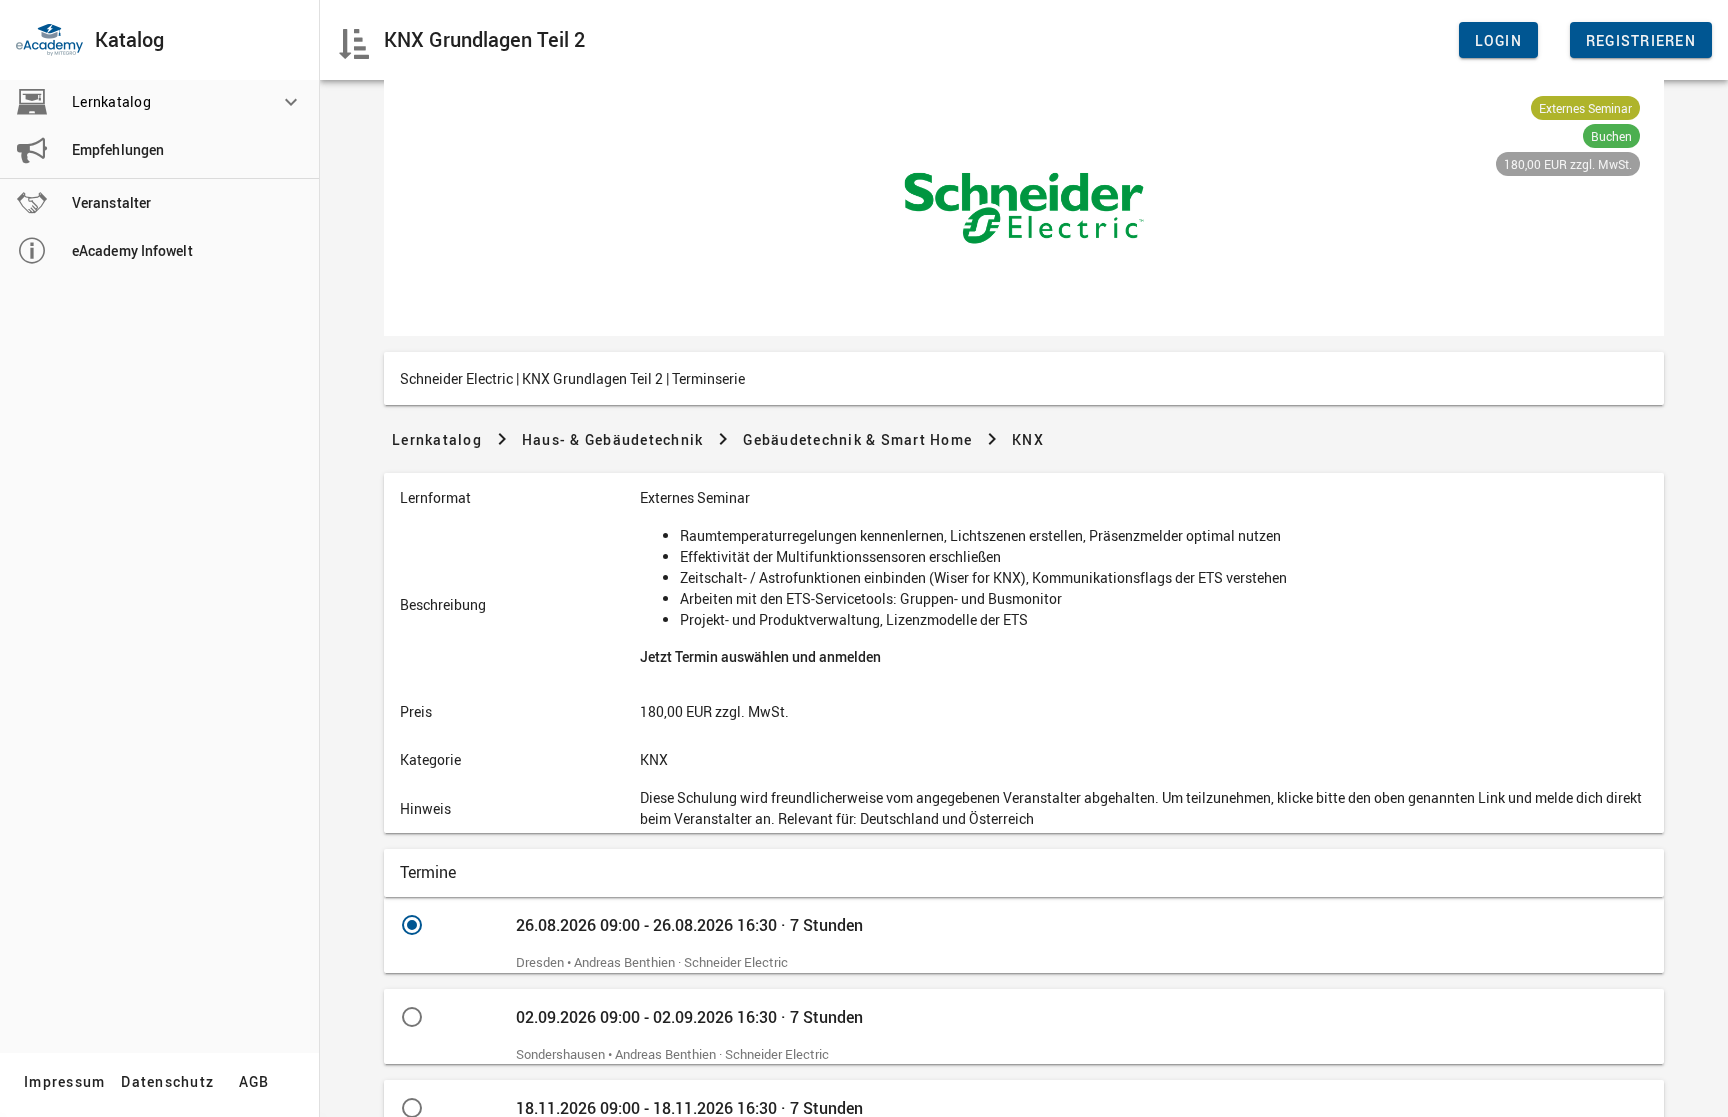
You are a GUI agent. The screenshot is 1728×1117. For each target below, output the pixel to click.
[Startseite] (49, 40)
